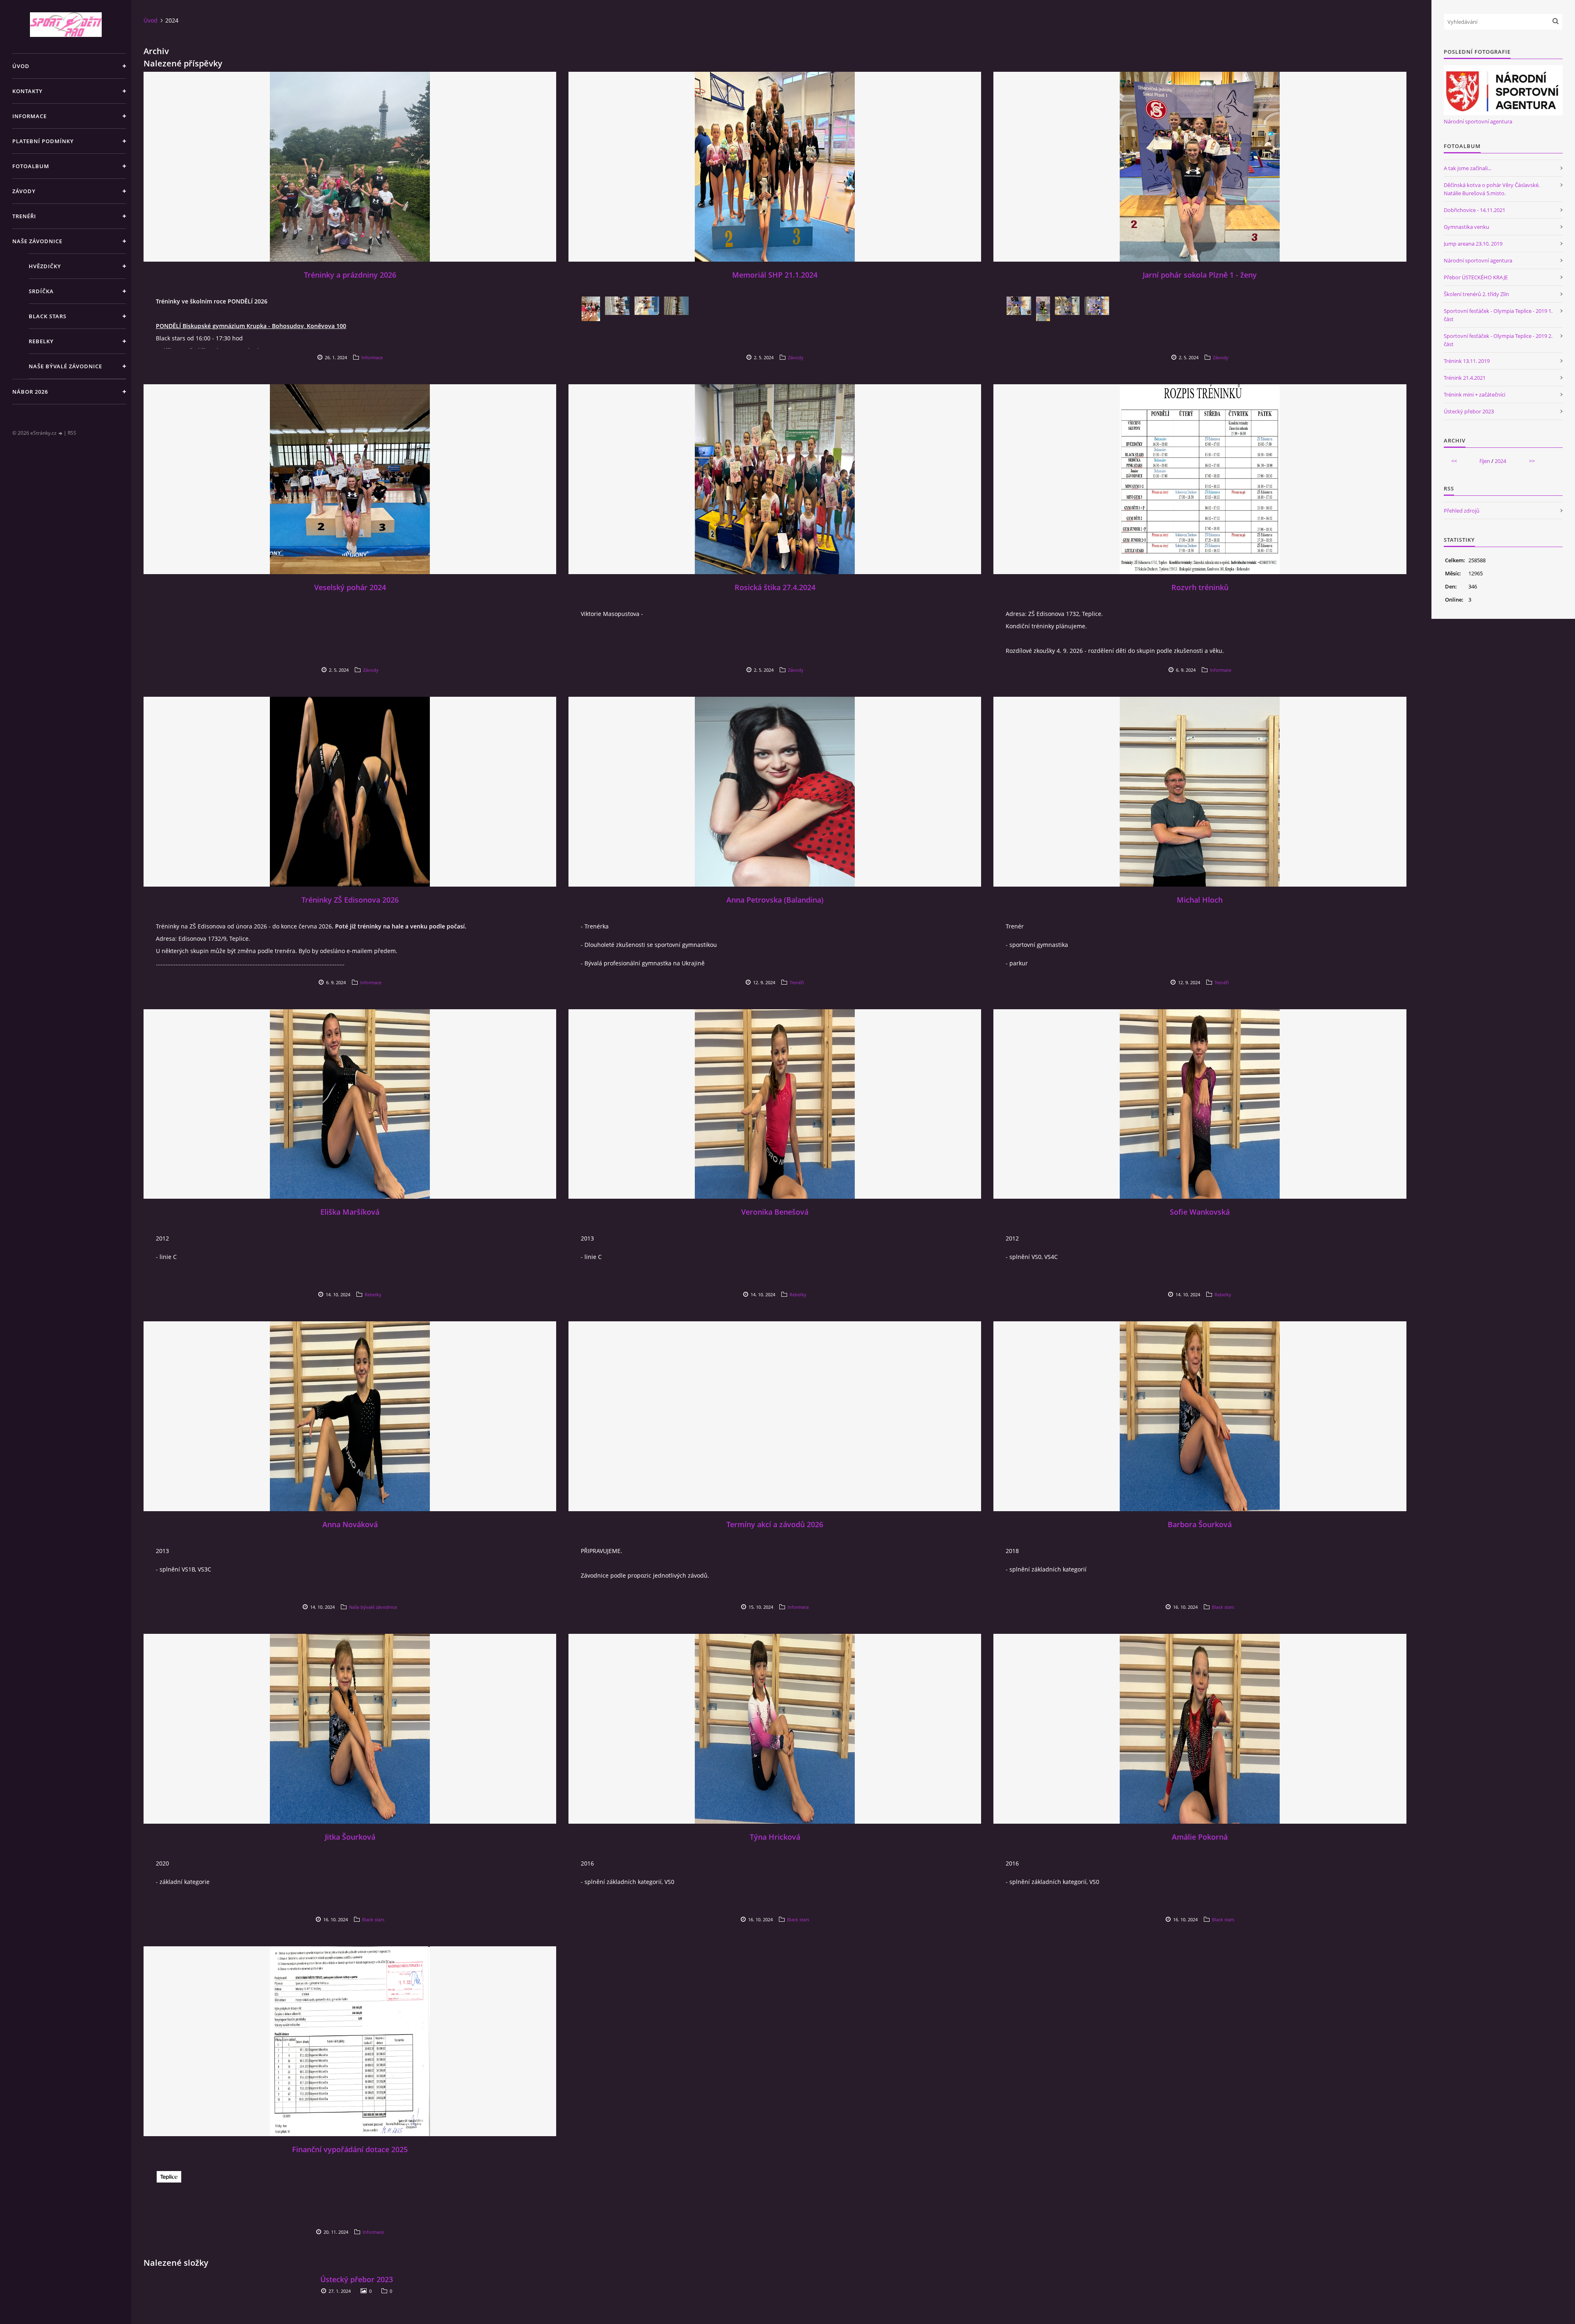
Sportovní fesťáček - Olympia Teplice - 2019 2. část (1498, 340)
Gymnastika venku (1467, 227)
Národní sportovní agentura (1478, 121)
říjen (1485, 461)
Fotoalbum (31, 166)
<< (1454, 461)
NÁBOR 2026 (30, 392)
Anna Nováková (350, 1524)
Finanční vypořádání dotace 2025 (350, 2149)
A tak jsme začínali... (1468, 168)
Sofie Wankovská (1200, 1212)
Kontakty (27, 91)
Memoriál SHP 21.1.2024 (775, 275)
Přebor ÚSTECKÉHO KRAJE (1476, 277)
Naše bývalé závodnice (65, 366)
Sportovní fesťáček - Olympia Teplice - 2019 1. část (1498, 315)
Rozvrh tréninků (1200, 587)
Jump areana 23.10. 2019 (1473, 244)
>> (1532, 461)
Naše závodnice (37, 241)
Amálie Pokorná (1200, 1837)
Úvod (21, 66)
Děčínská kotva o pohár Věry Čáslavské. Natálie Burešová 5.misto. (1492, 189)
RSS (72, 433)
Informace (30, 116)
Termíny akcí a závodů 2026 (775, 1524)
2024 (1500, 461)
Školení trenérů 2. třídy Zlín (1476, 294)
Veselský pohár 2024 (350, 587)
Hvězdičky (45, 266)
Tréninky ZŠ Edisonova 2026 (350, 900)
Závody (24, 191)
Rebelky (41, 341)
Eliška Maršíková (350, 1212)
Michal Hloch (1200, 900)
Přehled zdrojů (1462, 511)
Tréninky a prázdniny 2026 (350, 275)
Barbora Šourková (1200, 1524)
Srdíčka (41, 291)
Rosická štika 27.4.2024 (775, 587)
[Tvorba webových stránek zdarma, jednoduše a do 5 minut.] (61, 433)
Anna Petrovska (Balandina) (775, 900)
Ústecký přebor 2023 (357, 2279)
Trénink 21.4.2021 (1465, 378)
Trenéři (24, 216)
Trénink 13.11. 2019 (1467, 361)
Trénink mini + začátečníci (1475, 395)
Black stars (48, 316)
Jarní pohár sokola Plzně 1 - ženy (1200, 275)
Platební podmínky (43, 141)
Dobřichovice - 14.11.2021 (1475, 210)
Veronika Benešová (775, 1212)
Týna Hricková (775, 1837)
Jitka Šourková (350, 1837)
